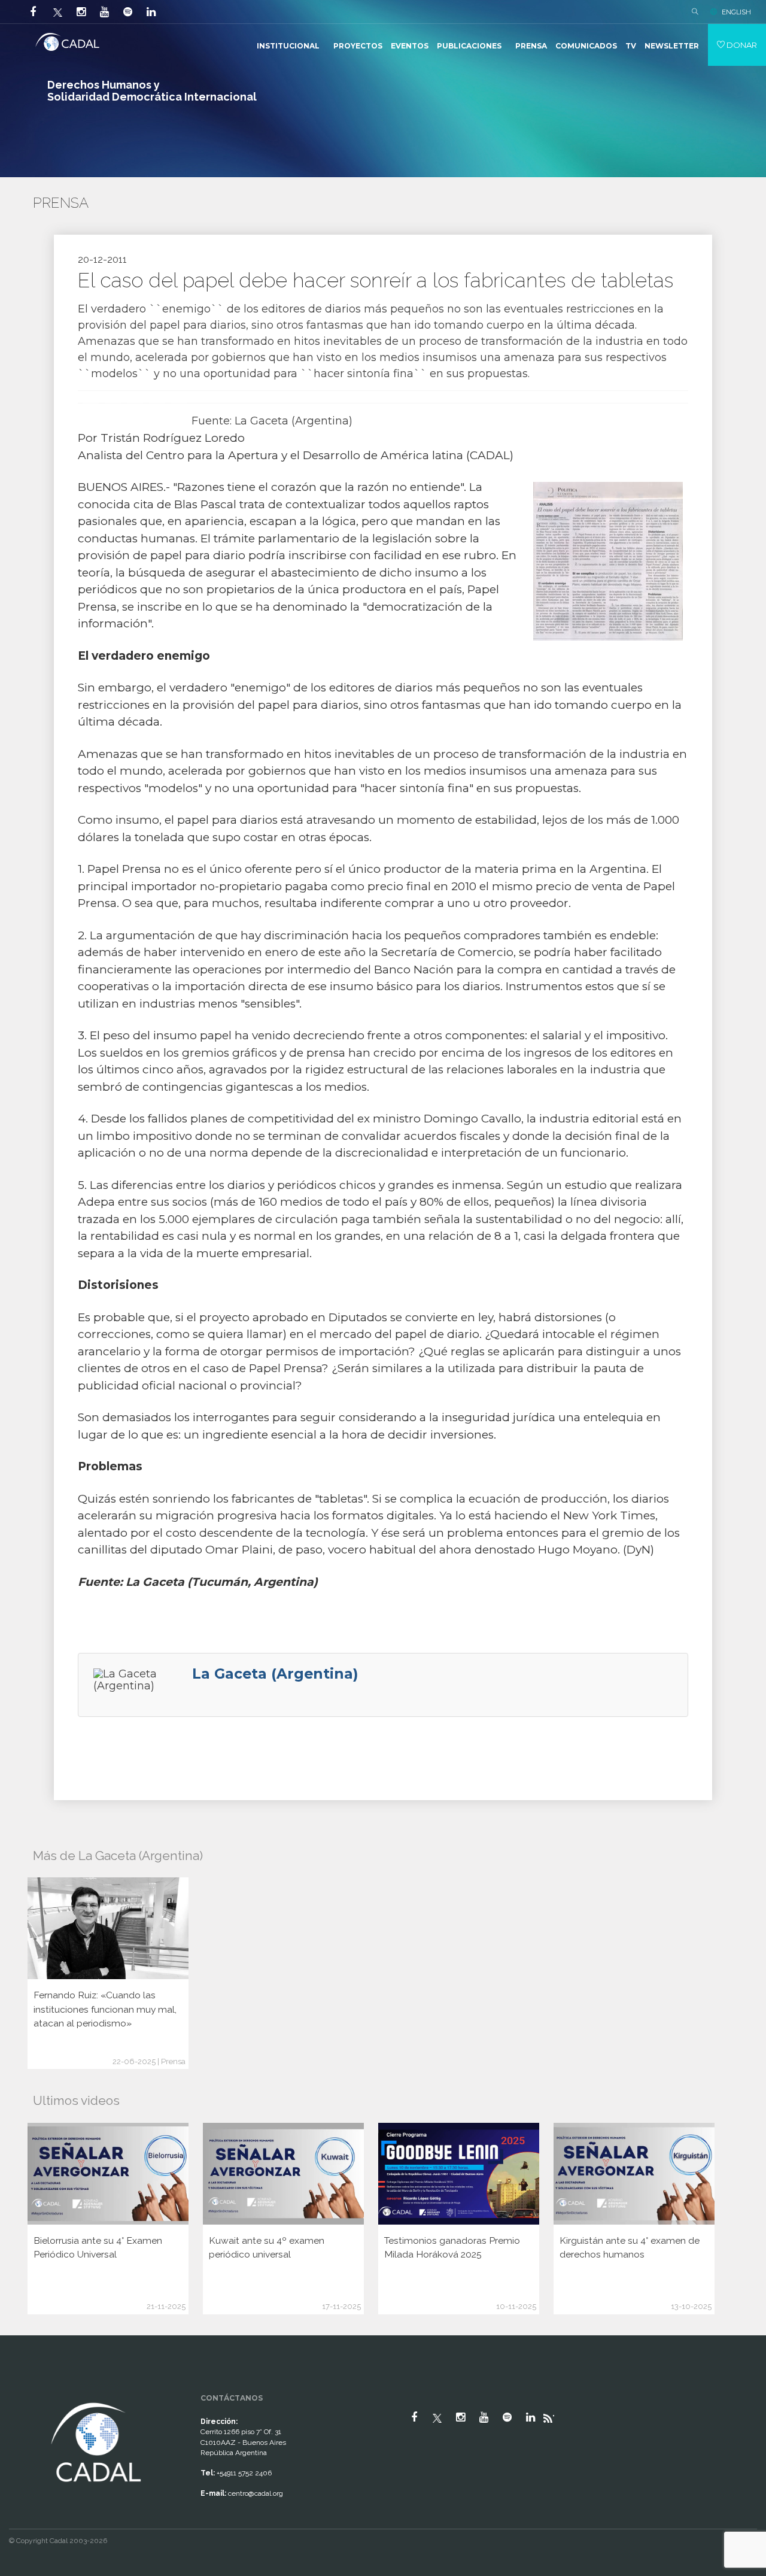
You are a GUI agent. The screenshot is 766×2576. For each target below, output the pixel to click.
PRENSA (531, 46)
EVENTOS (410, 46)
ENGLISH (736, 12)
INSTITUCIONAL (288, 46)
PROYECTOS (358, 46)
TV (631, 46)
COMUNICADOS (586, 46)
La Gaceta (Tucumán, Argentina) (222, 1582)
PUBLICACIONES (469, 46)
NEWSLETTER (672, 46)
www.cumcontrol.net (23, 2389)
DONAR (741, 45)
